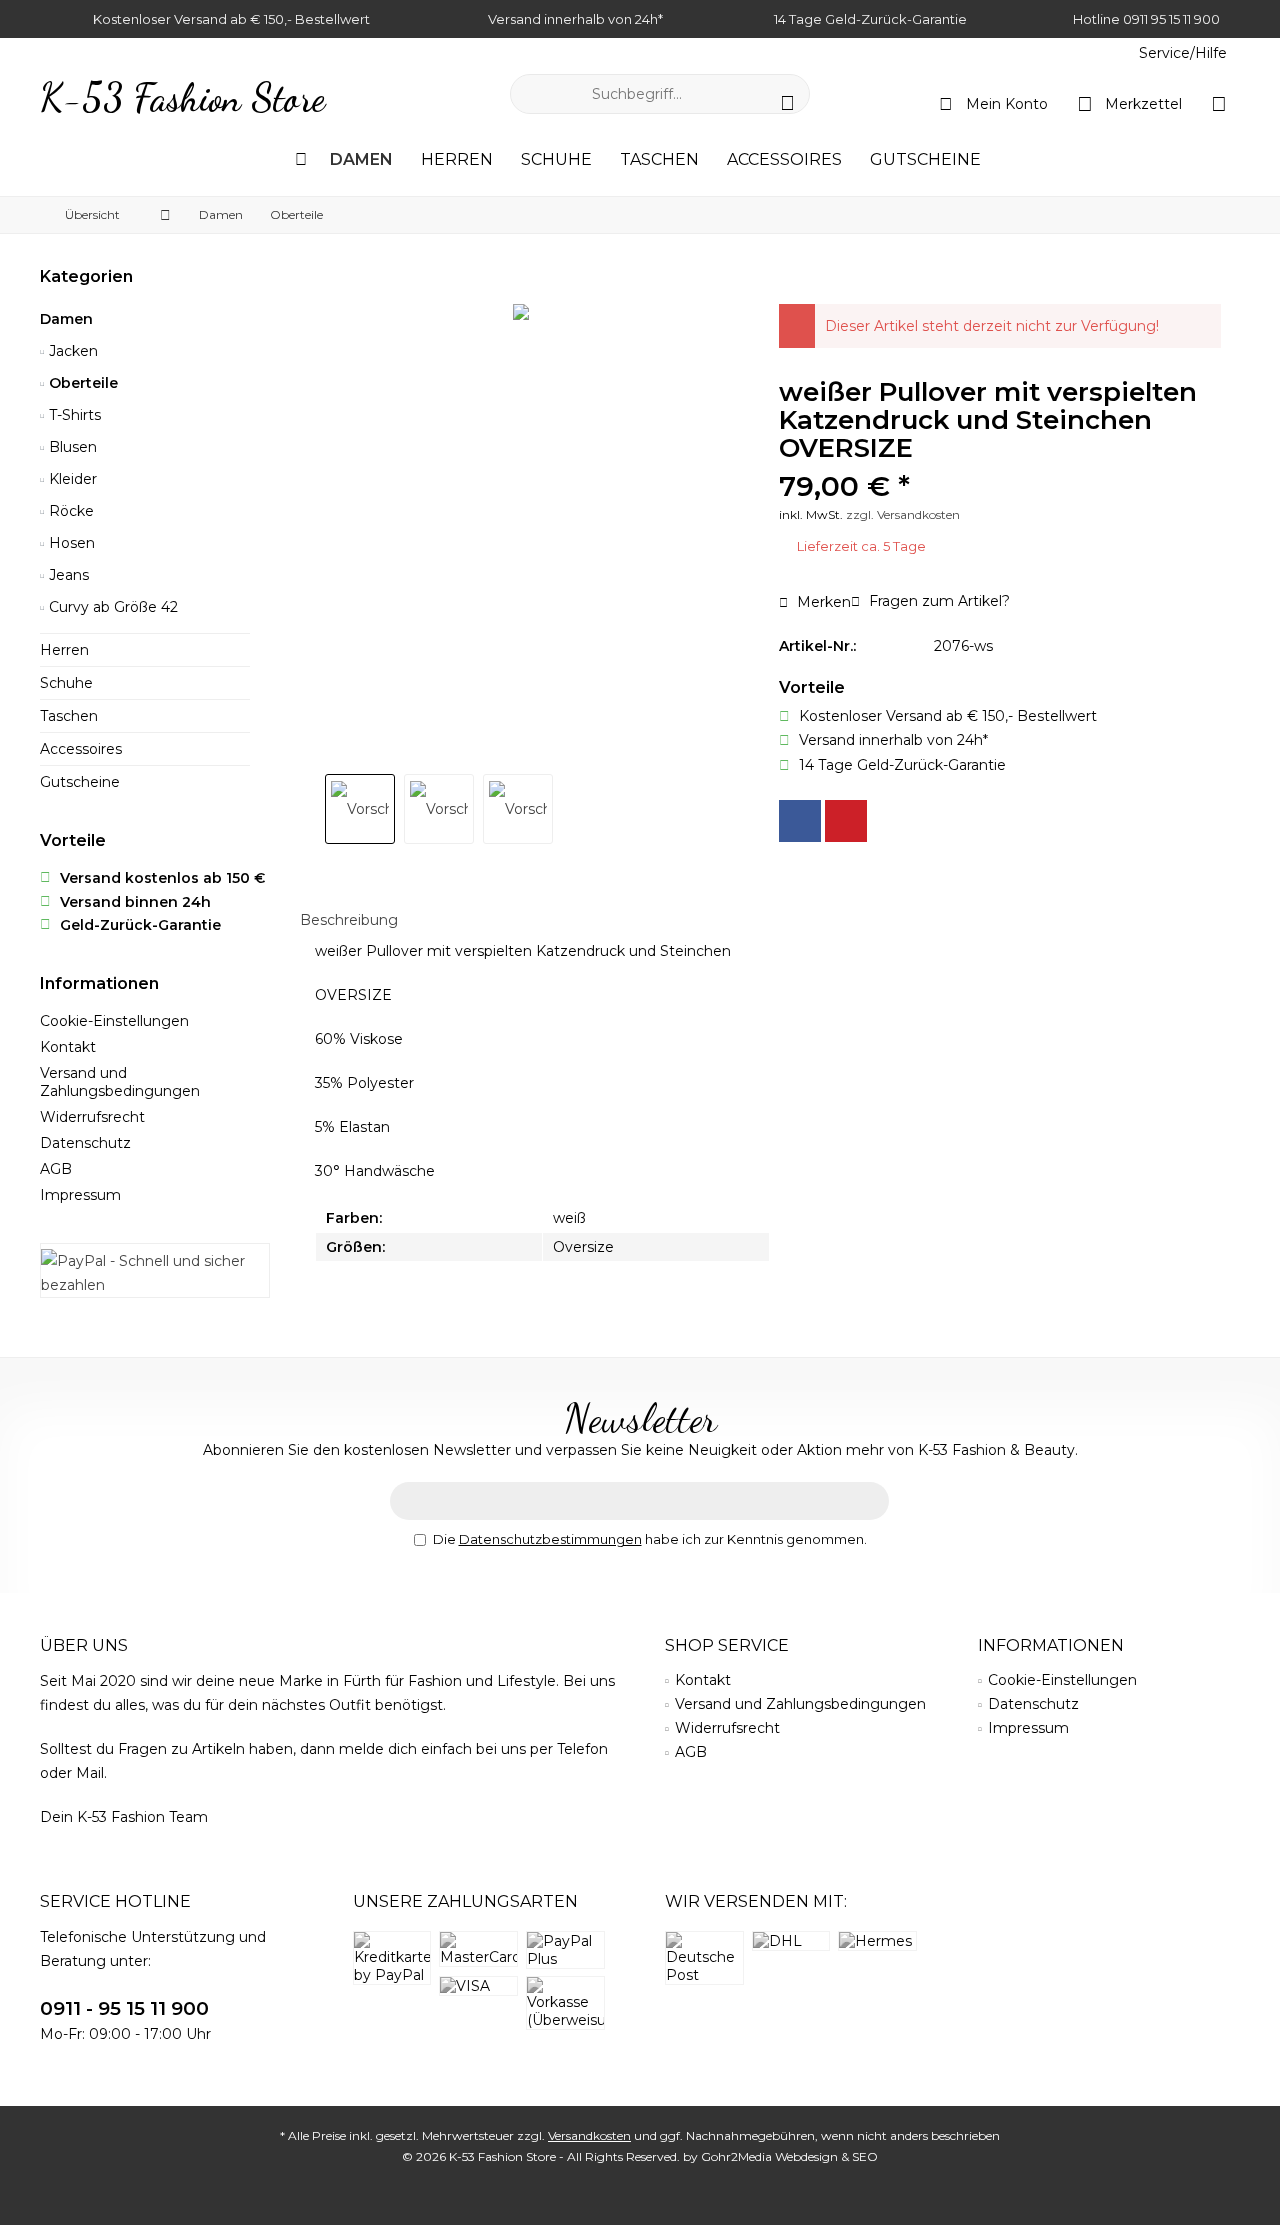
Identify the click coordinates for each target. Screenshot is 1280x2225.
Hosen (70, 543)
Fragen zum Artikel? (937, 601)
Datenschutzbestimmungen (550, 1539)
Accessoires (81, 749)
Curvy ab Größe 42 (111, 607)
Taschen (69, 716)
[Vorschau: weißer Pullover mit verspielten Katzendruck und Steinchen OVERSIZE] (360, 809)
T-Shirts (73, 415)
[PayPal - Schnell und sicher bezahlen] (155, 1273)
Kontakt (68, 1047)
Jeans (67, 575)
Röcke (69, 511)
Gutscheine (80, 782)
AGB (56, 1169)
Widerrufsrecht (92, 1117)
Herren (64, 650)
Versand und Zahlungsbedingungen (120, 1082)
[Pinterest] (846, 821)
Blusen (71, 447)
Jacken (71, 351)
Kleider (71, 479)
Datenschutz (85, 1143)
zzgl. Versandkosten (903, 514)
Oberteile (81, 383)
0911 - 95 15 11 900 (124, 2008)
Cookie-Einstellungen (114, 1021)
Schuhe (66, 683)
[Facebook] (800, 821)
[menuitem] (1182, 53)
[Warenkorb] (1219, 103)
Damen (66, 319)
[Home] (301, 160)
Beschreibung (349, 920)
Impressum (80, 1195)
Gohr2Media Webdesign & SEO (789, 2156)
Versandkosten (589, 2135)
